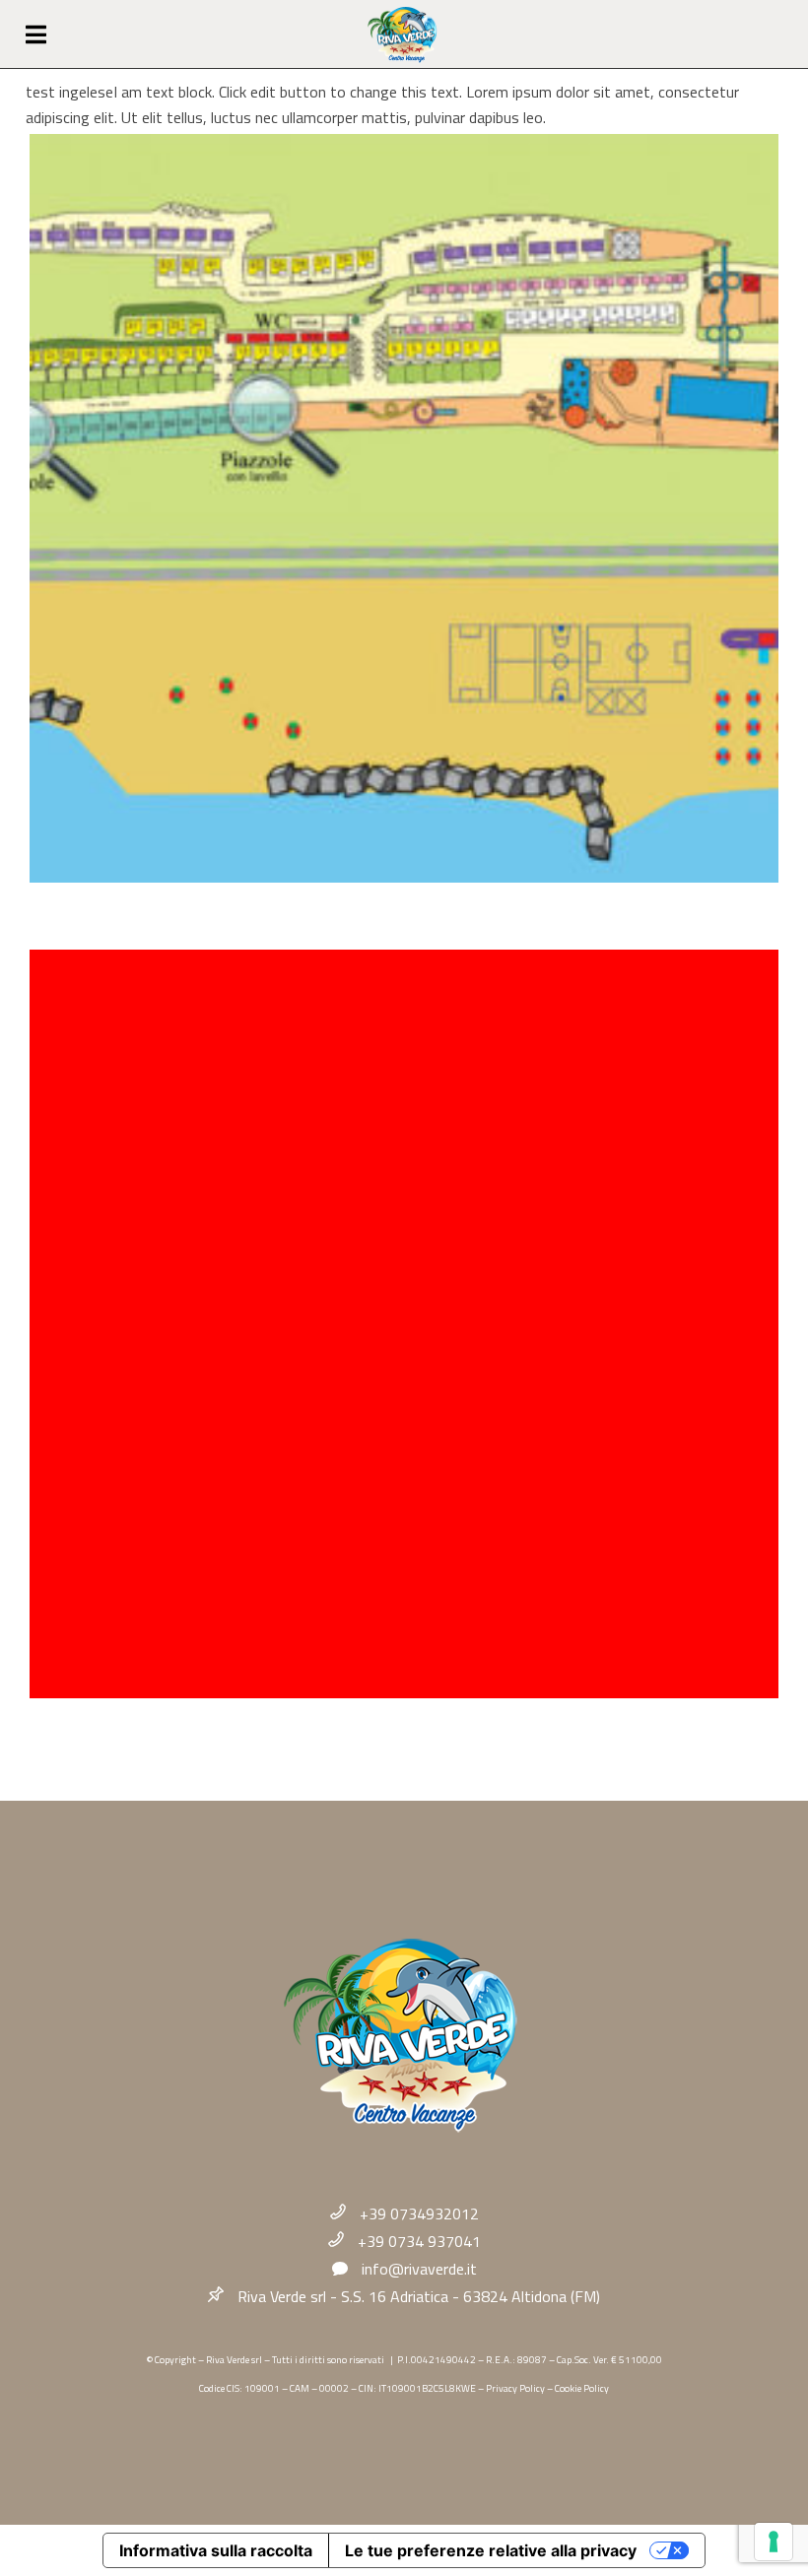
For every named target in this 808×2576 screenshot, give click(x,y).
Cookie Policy (582, 2388)
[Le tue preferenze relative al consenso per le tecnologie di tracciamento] (774, 2542)
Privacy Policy (515, 2388)
